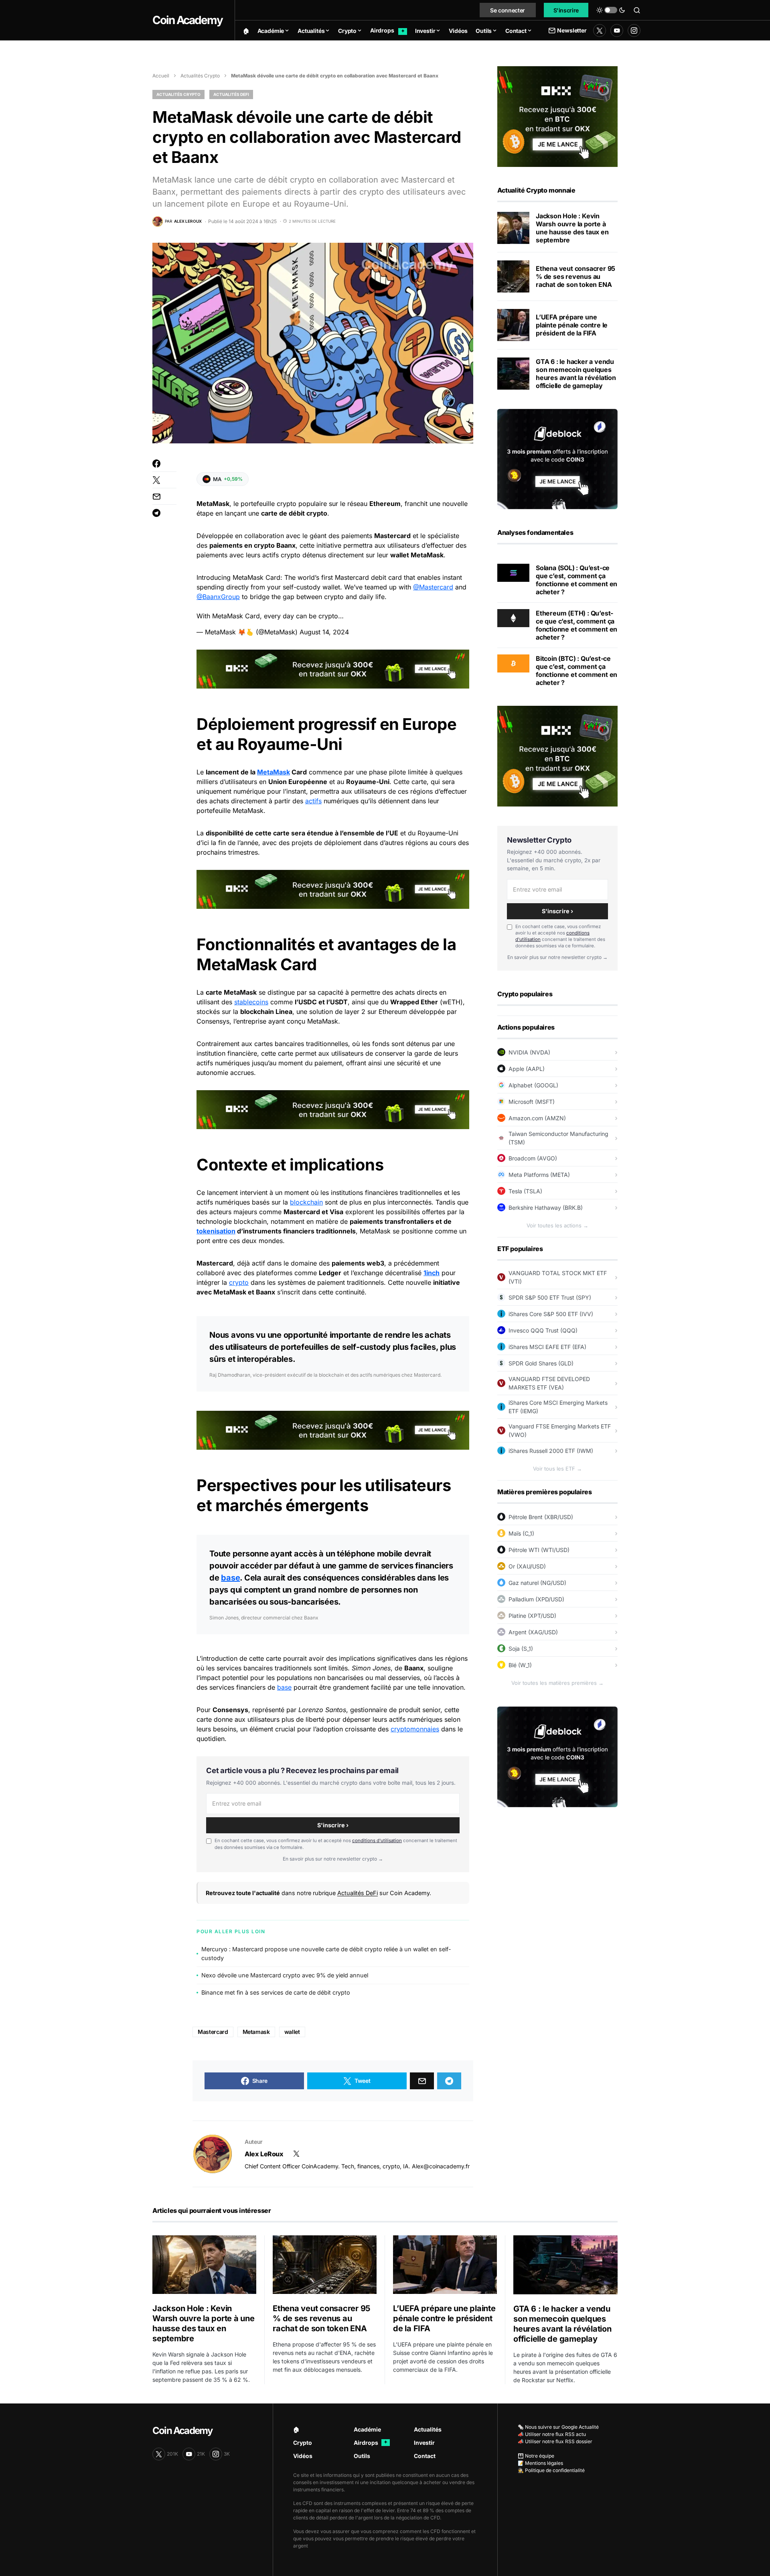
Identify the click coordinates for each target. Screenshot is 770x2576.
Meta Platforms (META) (539, 1175)
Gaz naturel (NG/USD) (537, 1583)
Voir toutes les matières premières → (557, 1683)
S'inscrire (566, 10)
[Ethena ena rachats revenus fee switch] (513, 276)
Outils (362, 2456)
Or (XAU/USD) (527, 1566)
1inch (432, 1273)
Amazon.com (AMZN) (537, 1118)
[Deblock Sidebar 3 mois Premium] (557, 458)
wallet (292, 2032)
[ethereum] (513, 618)
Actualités (428, 2429)
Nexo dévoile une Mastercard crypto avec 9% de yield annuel (285, 1975)
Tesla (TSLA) (525, 1191)
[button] (611, 10)
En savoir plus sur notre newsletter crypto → (333, 1859)
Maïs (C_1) (521, 1533)
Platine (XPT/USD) (532, 1616)
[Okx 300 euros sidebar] (557, 116)
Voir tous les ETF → (557, 1469)
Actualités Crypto (200, 76)
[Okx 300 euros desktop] (333, 668)
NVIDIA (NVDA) (529, 1052)
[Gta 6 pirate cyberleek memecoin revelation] (513, 374)
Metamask (256, 2032)
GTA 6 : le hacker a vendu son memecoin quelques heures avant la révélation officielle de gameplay (576, 374)
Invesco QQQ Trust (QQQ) (543, 1330)
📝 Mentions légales (540, 2463)
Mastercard (213, 2032)
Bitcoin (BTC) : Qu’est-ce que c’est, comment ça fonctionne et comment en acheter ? (576, 670)
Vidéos (303, 2456)
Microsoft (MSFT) (532, 1102)
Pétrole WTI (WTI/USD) (539, 1550)
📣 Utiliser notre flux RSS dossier (555, 2441)
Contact (425, 2456)
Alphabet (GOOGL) (533, 1085)
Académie (367, 2429)
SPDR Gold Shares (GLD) (541, 1363)
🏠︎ (296, 2429)
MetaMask (274, 772)
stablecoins (251, 1002)
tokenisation (216, 1231)
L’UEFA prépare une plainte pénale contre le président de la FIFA (572, 325)
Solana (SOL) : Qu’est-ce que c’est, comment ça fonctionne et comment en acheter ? (576, 580)
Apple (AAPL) (527, 1069)
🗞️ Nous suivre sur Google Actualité (558, 2427)
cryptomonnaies (415, 1729)
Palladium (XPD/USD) (536, 1599)
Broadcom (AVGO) (533, 1158)
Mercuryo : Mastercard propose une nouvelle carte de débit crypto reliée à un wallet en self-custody (326, 1953)
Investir (424, 2443)
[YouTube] (617, 30)
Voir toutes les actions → (557, 1225)
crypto (239, 1282)
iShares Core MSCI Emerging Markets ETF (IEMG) (558, 1407)
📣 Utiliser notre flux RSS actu (552, 2434)
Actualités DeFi (231, 94)
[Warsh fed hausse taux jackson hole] (513, 228)
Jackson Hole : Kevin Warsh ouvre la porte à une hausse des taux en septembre (572, 228)
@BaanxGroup (218, 597)
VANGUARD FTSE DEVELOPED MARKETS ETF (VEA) (549, 1383)
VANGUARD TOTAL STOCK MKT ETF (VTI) (558, 1277)
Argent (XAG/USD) (533, 1632)
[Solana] (513, 572)
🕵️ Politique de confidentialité (551, 2470)
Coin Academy (187, 20)
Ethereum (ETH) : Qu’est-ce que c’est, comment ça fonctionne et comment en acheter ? (576, 625)
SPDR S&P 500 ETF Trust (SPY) (550, 1297)
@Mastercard (433, 587)
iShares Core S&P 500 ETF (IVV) (551, 1314)
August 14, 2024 (324, 632)
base (230, 1578)
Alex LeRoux (264, 2154)
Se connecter (508, 10)
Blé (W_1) (520, 1665)
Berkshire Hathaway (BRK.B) (546, 1208)
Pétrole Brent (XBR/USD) (541, 1517)
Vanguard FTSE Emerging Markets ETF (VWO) (560, 1430)
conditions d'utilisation (377, 1841)
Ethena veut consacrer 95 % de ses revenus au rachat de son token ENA (575, 276)
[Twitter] (600, 30)
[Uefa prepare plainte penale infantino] (513, 325)
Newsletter (572, 30)
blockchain (306, 1202)
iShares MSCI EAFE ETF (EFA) (547, 1347)
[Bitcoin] (513, 663)
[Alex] (213, 2154)
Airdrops (371, 2443)
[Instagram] (634, 30)
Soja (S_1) (521, 1649)
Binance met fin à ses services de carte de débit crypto (276, 1992)
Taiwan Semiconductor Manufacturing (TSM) (558, 1138)
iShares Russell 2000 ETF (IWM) (551, 1451)
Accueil (161, 76)
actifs (313, 801)
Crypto (303, 2443)
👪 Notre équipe (536, 2456)
